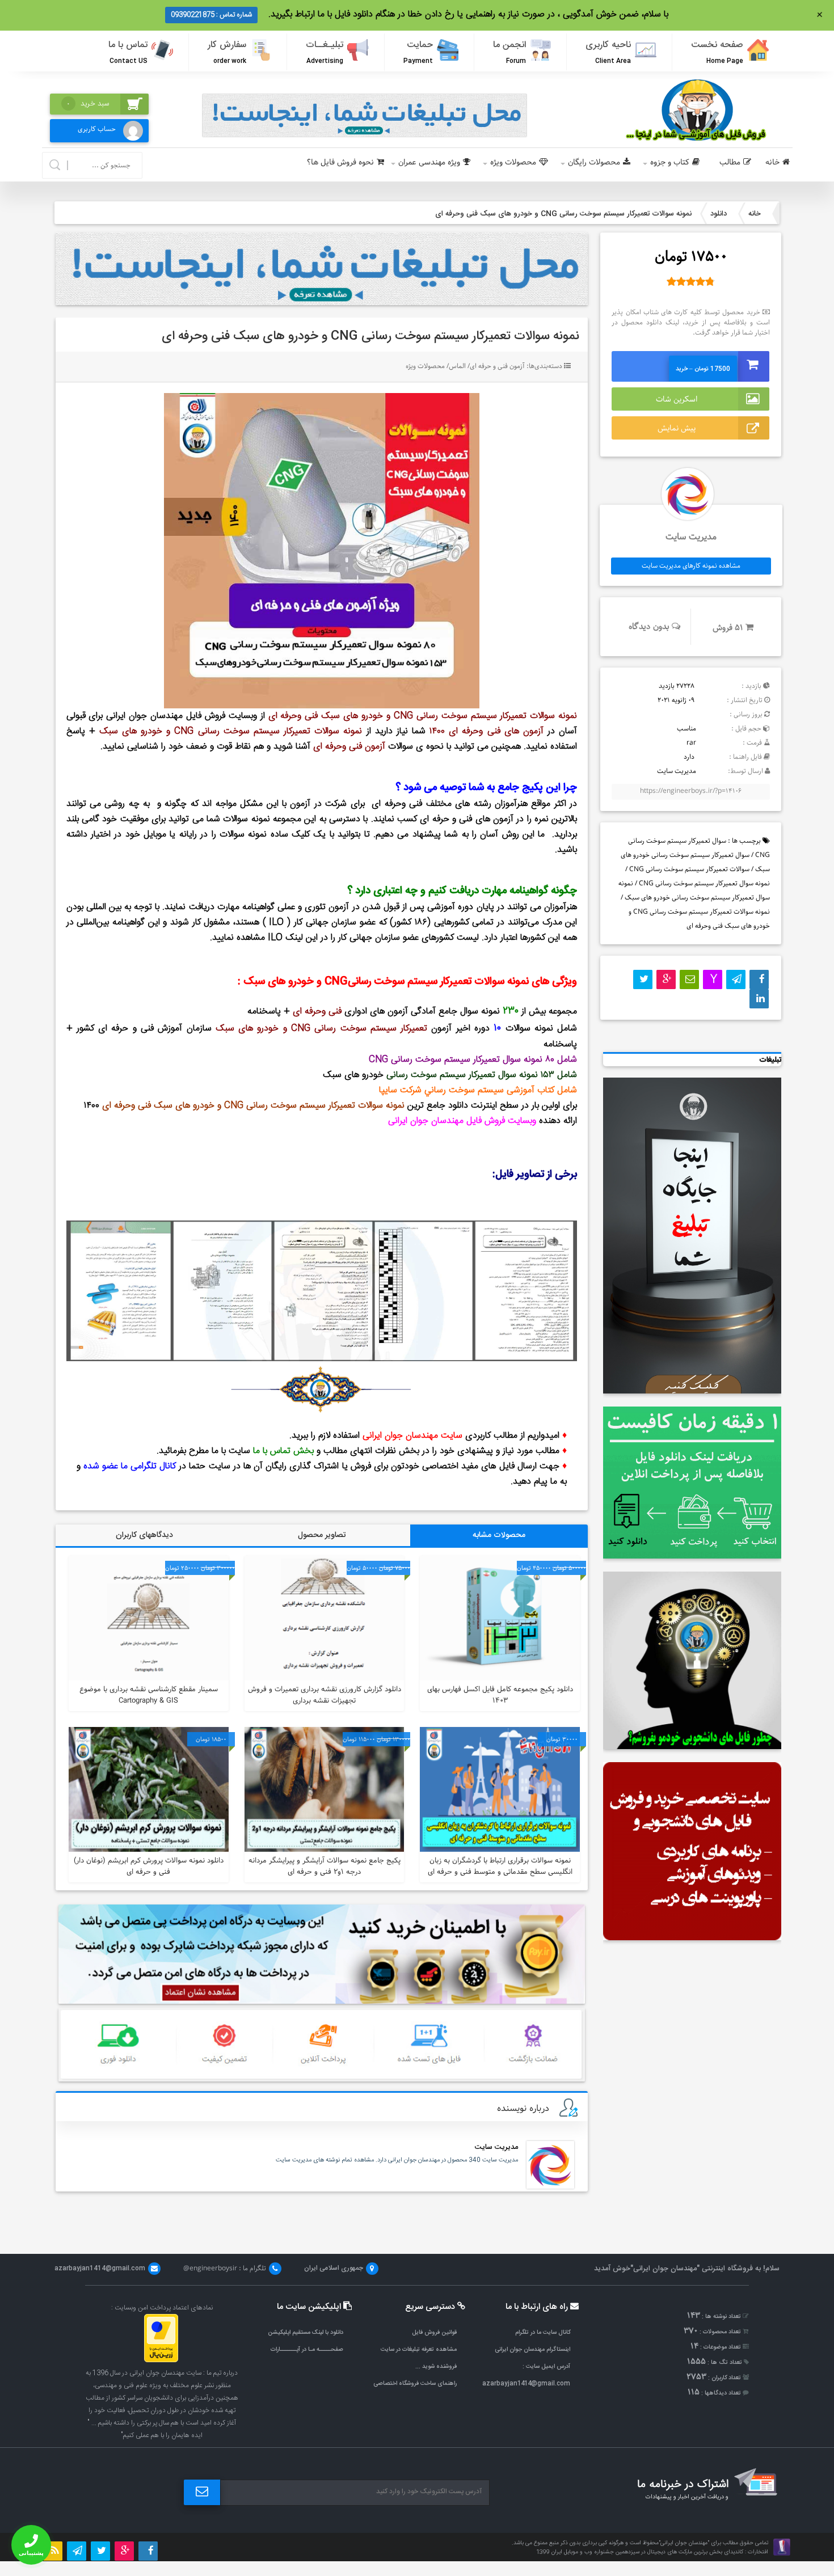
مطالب (730, 162)
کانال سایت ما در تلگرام (543, 2332)
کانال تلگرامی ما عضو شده (130, 1466)
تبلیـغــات (325, 52)
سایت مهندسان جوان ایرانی (412, 1436)
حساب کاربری (97, 129)
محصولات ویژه (513, 162)
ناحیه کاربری (608, 52)
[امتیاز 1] (671, 281)
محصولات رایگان (594, 162)
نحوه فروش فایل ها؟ (340, 162)
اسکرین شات (677, 399)
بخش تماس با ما (283, 1451)
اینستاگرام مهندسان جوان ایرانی (532, 2349)
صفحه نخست (717, 52)
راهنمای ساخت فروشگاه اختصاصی (415, 2383)
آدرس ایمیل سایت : (546, 2366)
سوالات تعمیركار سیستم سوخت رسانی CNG (689, 869)
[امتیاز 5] (710, 281)
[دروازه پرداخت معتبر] (161, 2360)
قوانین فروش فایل (434, 2332)
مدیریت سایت (496, 2147)
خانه (772, 162)
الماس (457, 366)
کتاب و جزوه (670, 162)
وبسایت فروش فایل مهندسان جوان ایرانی (181, 716)
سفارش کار (227, 52)
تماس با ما (128, 52)
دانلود (719, 214)
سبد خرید (88, 104)
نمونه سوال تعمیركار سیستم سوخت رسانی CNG (704, 883)
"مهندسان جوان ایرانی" (665, 2269)
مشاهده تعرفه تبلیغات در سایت (419, 2349)
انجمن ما (509, 52)
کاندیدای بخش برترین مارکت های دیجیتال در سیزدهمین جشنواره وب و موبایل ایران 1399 (640, 2552)
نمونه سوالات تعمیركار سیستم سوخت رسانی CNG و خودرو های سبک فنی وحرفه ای (370, 336)
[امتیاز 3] (691, 281)
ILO (276, 922)
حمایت (418, 52)
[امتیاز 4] (700, 281)
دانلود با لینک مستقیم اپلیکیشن (306, 2332)
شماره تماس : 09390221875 (211, 15)
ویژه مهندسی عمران (429, 162)
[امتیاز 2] (681, 281)
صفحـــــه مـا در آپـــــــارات (307, 2349)
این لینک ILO (293, 938)
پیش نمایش (677, 428)
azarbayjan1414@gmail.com (526, 2383)
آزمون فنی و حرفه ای (497, 366)
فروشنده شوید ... (436, 2366)
